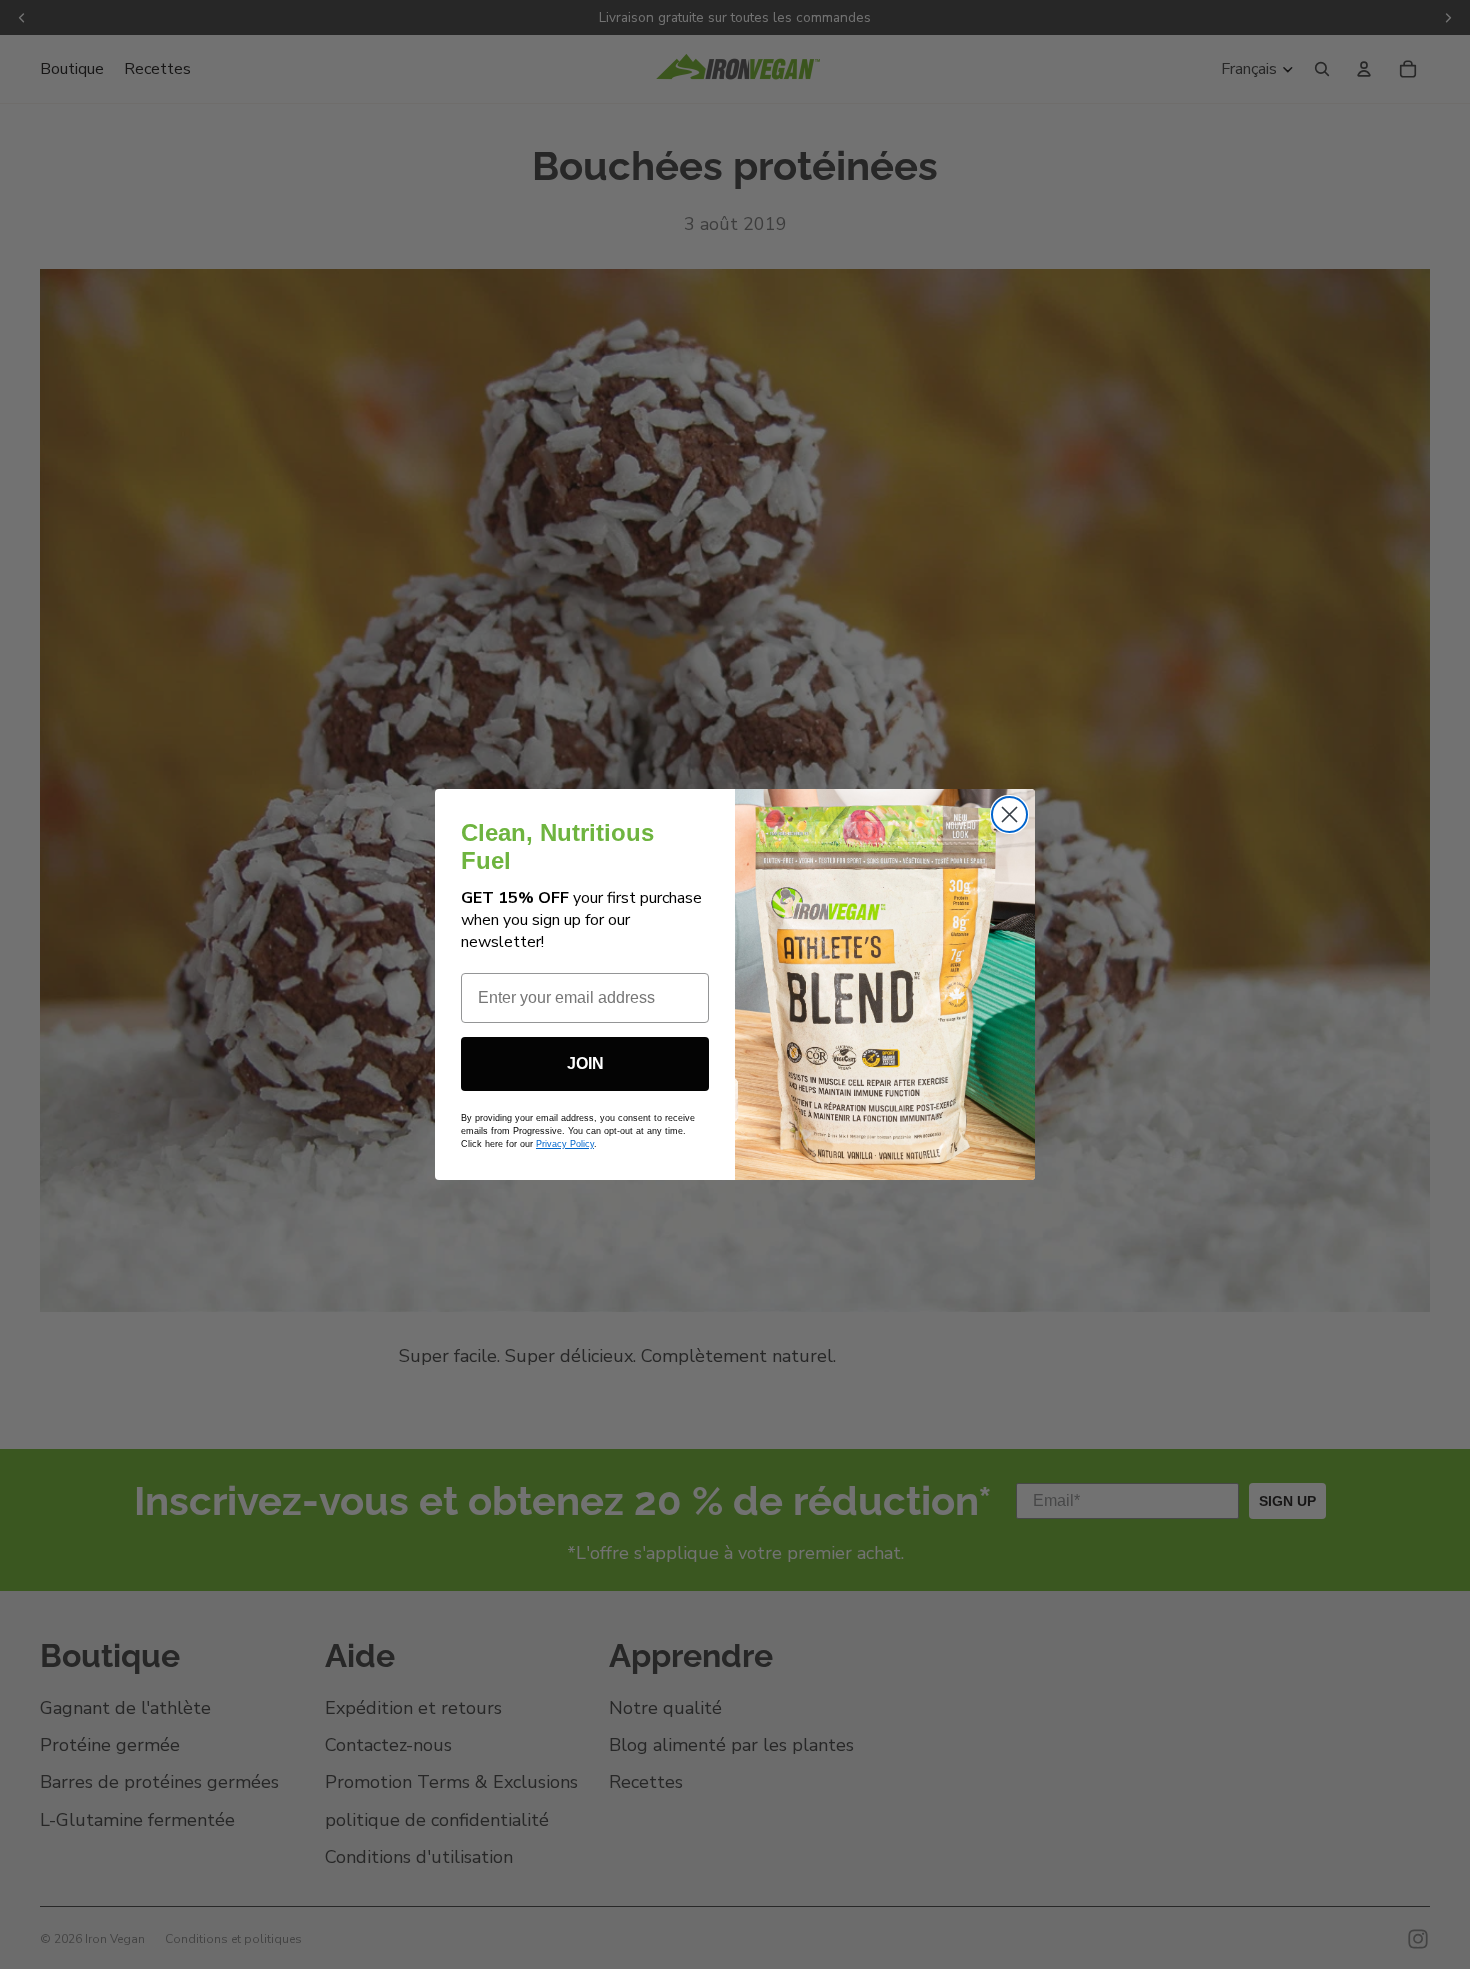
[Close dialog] (1009, 814)
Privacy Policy (565, 1144)
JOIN (585, 1063)
